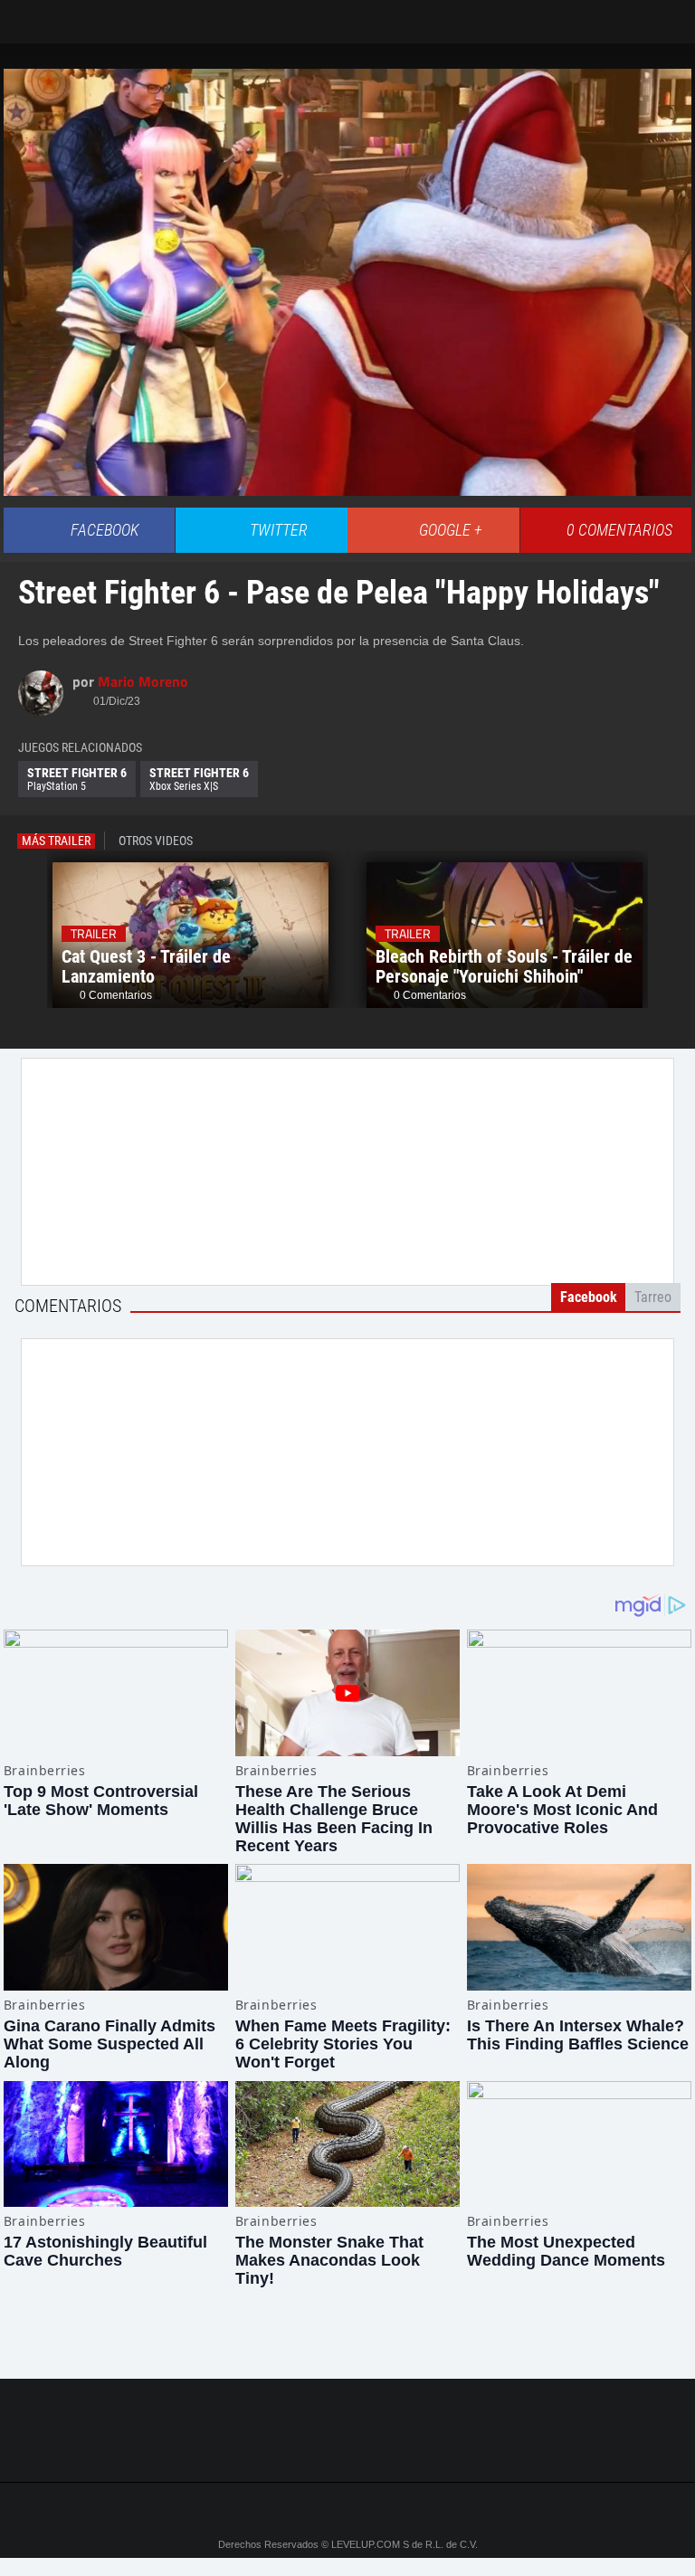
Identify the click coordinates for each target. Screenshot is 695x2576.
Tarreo (26, 13)
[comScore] (347, 2449)
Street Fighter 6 (77, 779)
